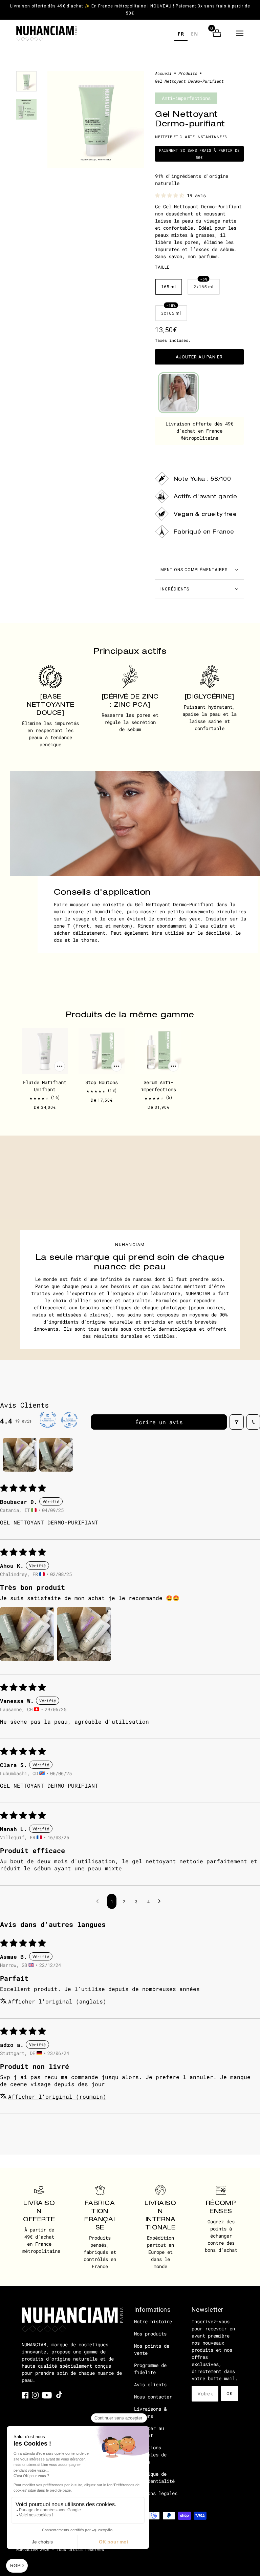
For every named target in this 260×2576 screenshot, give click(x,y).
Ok (230, 2394)
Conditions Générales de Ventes (150, 2455)
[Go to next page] (161, 1901)
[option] (194, 35)
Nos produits (150, 2334)
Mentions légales (156, 2493)
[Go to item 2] (56, 1455)
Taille (162, 267)
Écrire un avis (159, 1422)
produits (188, 74)
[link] (25, 2395)
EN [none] (194, 34)
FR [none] (181, 34)
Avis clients (150, 2384)
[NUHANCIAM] (47, 33)
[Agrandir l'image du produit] (96, 119)
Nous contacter (153, 2397)
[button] (240, 33)
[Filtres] (237, 1422)
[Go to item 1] (20, 1455)
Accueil (163, 74)
